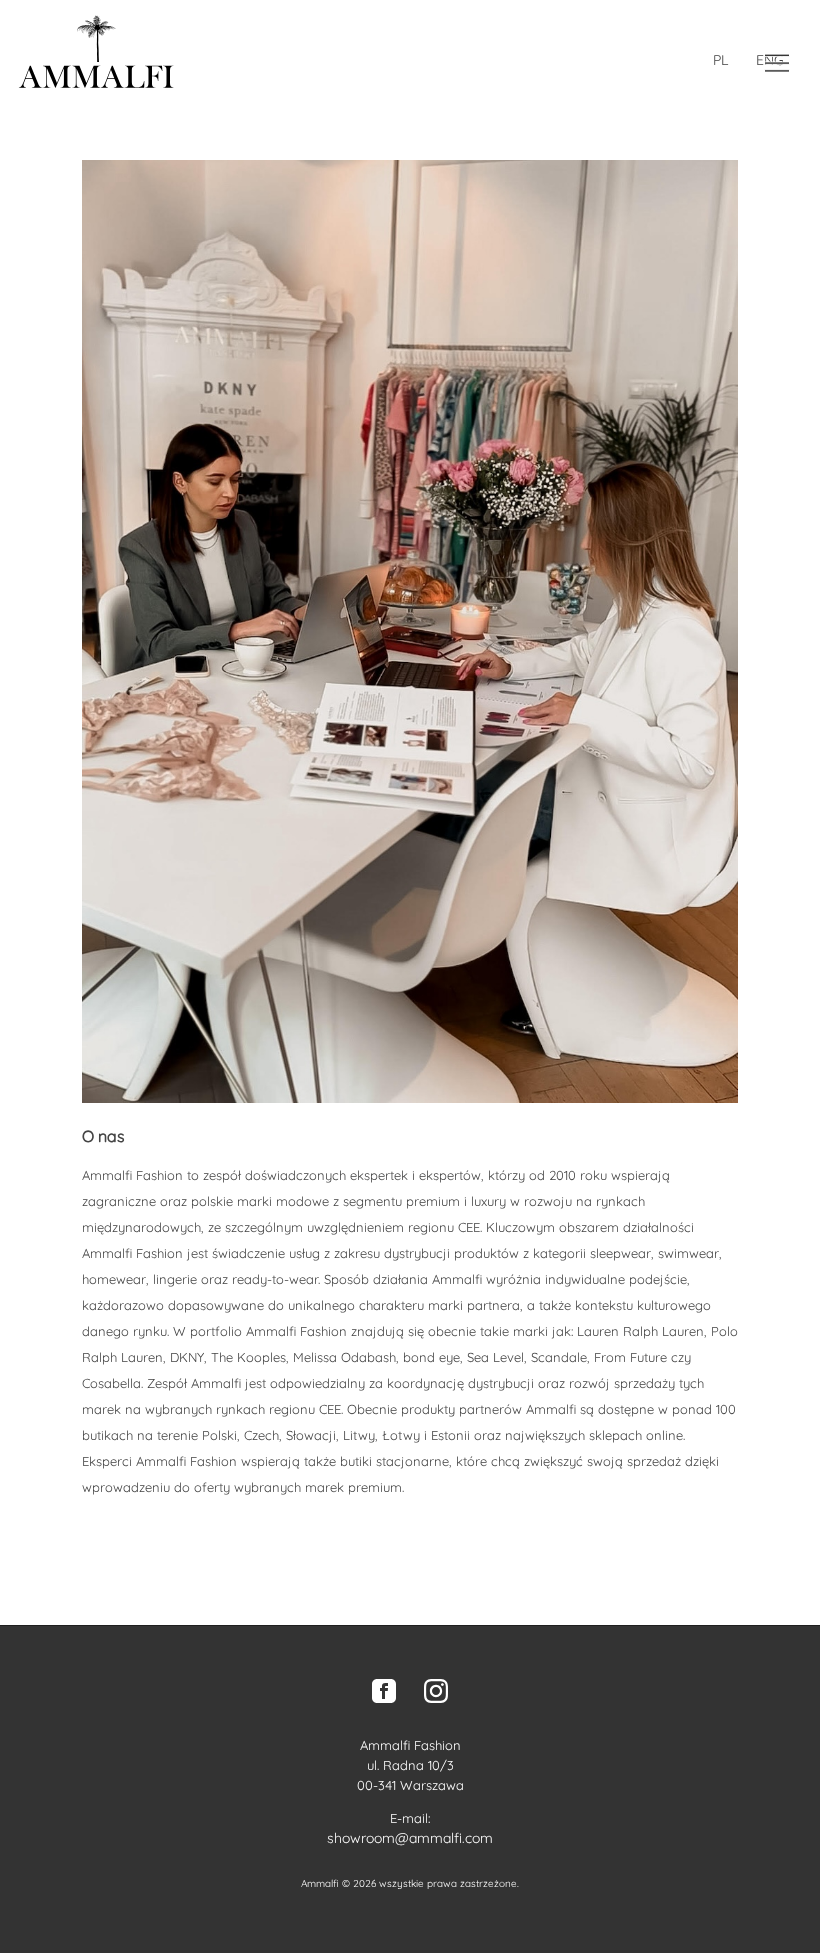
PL (720, 60)
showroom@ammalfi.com (410, 1838)
